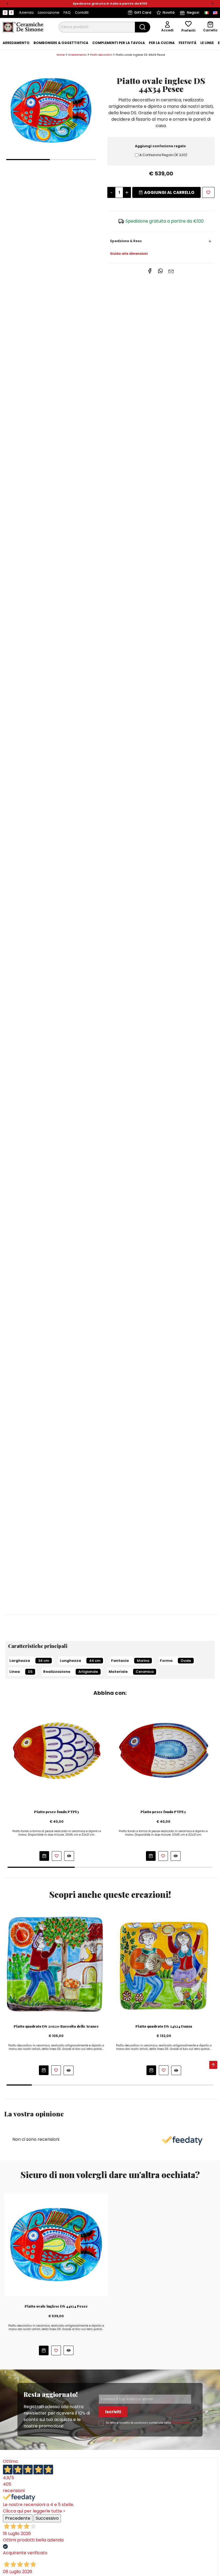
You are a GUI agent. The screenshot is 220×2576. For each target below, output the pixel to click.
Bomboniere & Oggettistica (61, 43)
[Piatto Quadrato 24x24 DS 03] (164, 1964)
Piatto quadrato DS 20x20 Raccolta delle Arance (56, 2026)
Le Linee (207, 43)
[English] (215, 13)
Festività (188, 43)
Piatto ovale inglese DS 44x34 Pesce (56, 2306)
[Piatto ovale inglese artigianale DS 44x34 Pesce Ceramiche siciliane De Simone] (51, 110)
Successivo (47, 2518)
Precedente (18, 2518)
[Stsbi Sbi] (5, 13)
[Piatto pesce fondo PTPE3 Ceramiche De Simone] (57, 1750)
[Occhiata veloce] (69, 1856)
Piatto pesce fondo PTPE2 (163, 1812)
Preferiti (188, 30)
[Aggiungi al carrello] (44, 1856)
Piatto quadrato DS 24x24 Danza (164, 2026)
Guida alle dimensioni (129, 254)
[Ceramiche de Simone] (23, 27)
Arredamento (16, 43)
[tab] (16, 43)
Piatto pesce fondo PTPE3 (57, 1812)
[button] (7, 4)
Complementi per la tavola (119, 43)
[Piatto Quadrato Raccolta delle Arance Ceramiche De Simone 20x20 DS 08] (56, 1964)
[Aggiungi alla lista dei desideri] (208, 192)
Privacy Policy (181, 2423)
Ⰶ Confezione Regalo (163, 155)
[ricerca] (143, 27)
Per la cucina (162, 43)
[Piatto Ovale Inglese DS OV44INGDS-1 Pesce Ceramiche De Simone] (56, 2244)
